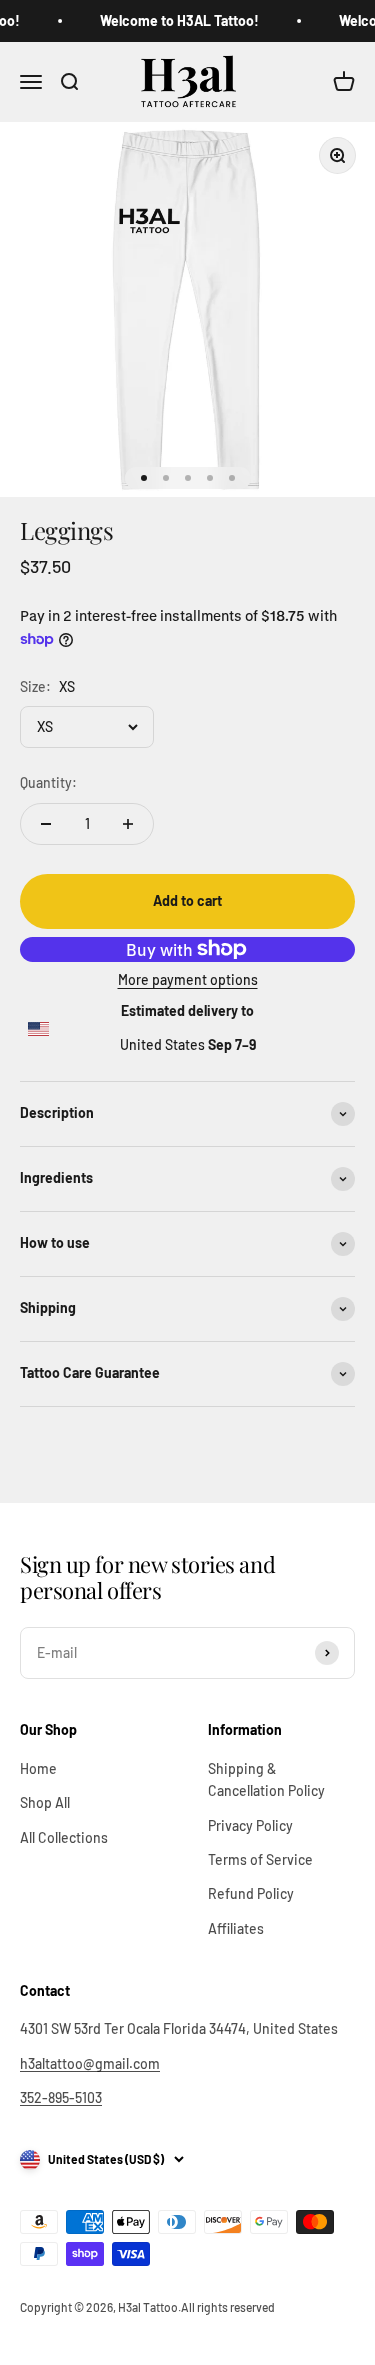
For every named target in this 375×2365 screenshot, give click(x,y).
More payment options (188, 979)
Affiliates (236, 1928)
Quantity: (48, 782)
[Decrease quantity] (46, 824)
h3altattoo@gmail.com (90, 2063)
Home (38, 1768)
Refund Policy (251, 1893)
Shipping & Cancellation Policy (266, 1779)
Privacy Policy (250, 1825)
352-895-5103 (61, 2097)
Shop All (45, 1802)
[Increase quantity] (128, 824)
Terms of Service (260, 1859)
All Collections (64, 1837)
